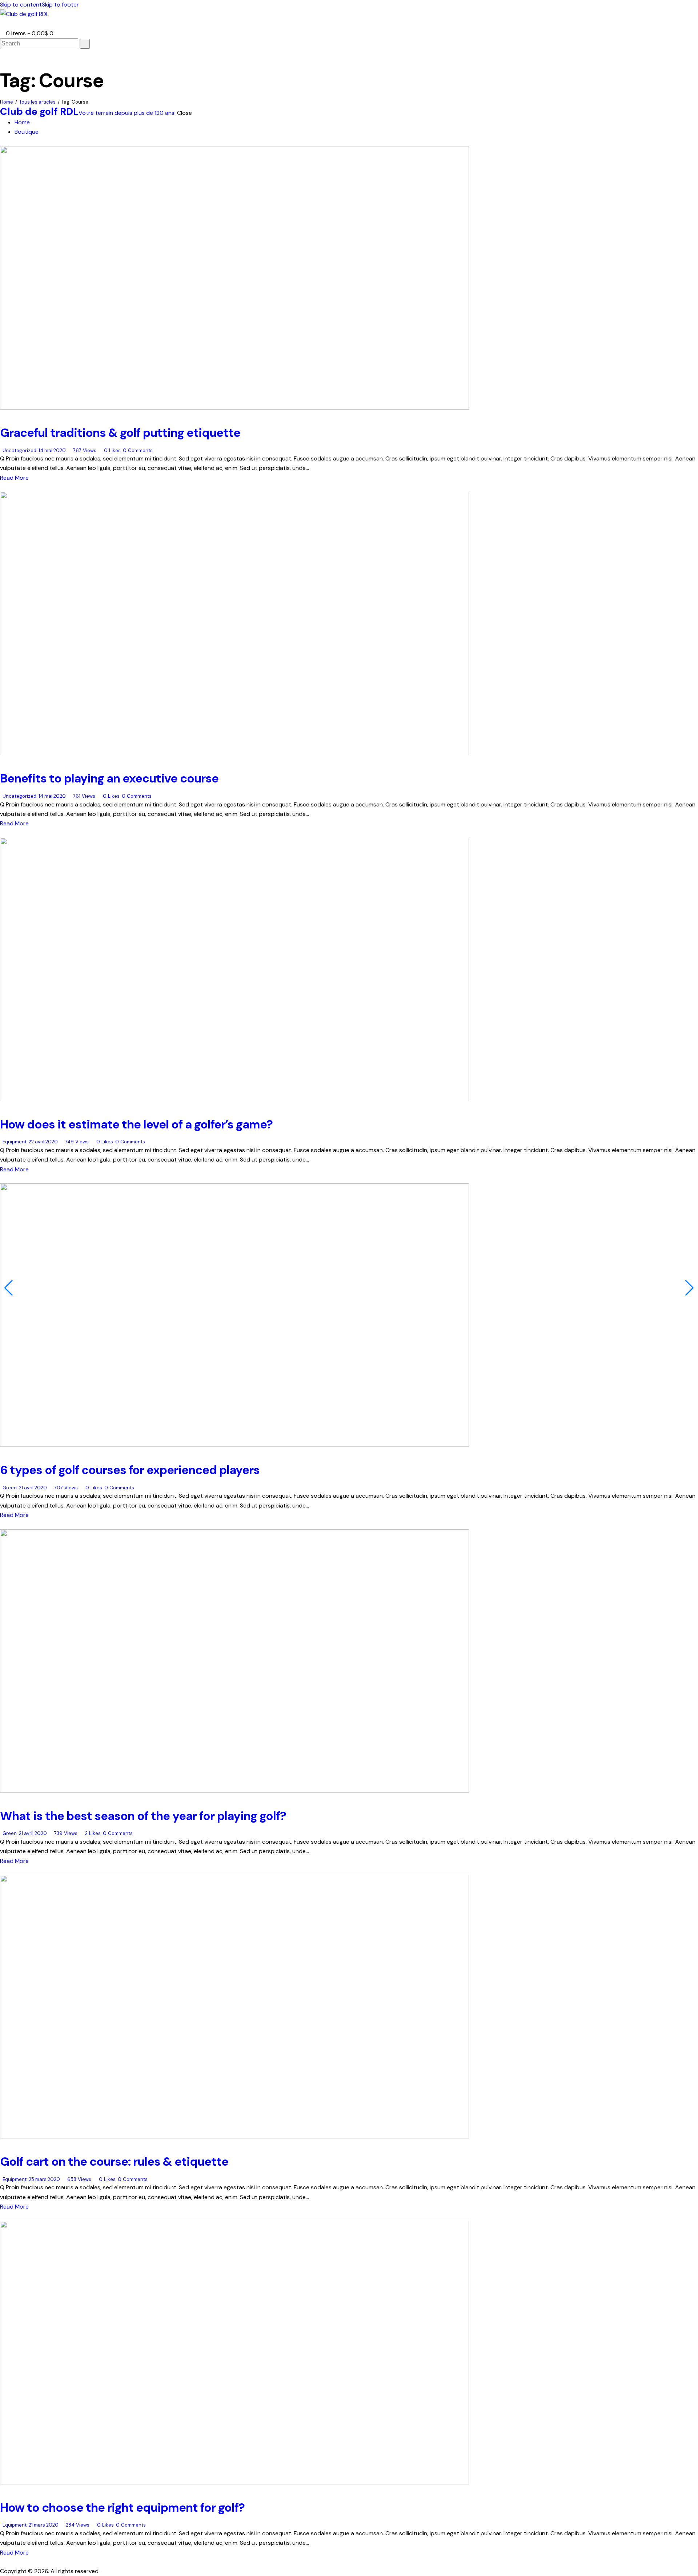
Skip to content (21, 5)
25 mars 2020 (44, 2179)
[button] (2, 24)
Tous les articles (37, 102)
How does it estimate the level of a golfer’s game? (136, 1124)
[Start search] (85, 44)
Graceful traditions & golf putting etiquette (120, 433)
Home (7, 102)
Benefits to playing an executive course (109, 778)
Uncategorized (19, 450)
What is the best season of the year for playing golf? (143, 1816)
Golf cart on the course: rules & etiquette (114, 2162)
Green (10, 1488)
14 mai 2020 (52, 450)
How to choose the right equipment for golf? (122, 2507)
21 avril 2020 (33, 1488)
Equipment (15, 1142)
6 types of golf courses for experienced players (130, 1470)
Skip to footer (60, 5)
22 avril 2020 (43, 1142)
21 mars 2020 (44, 2525)
